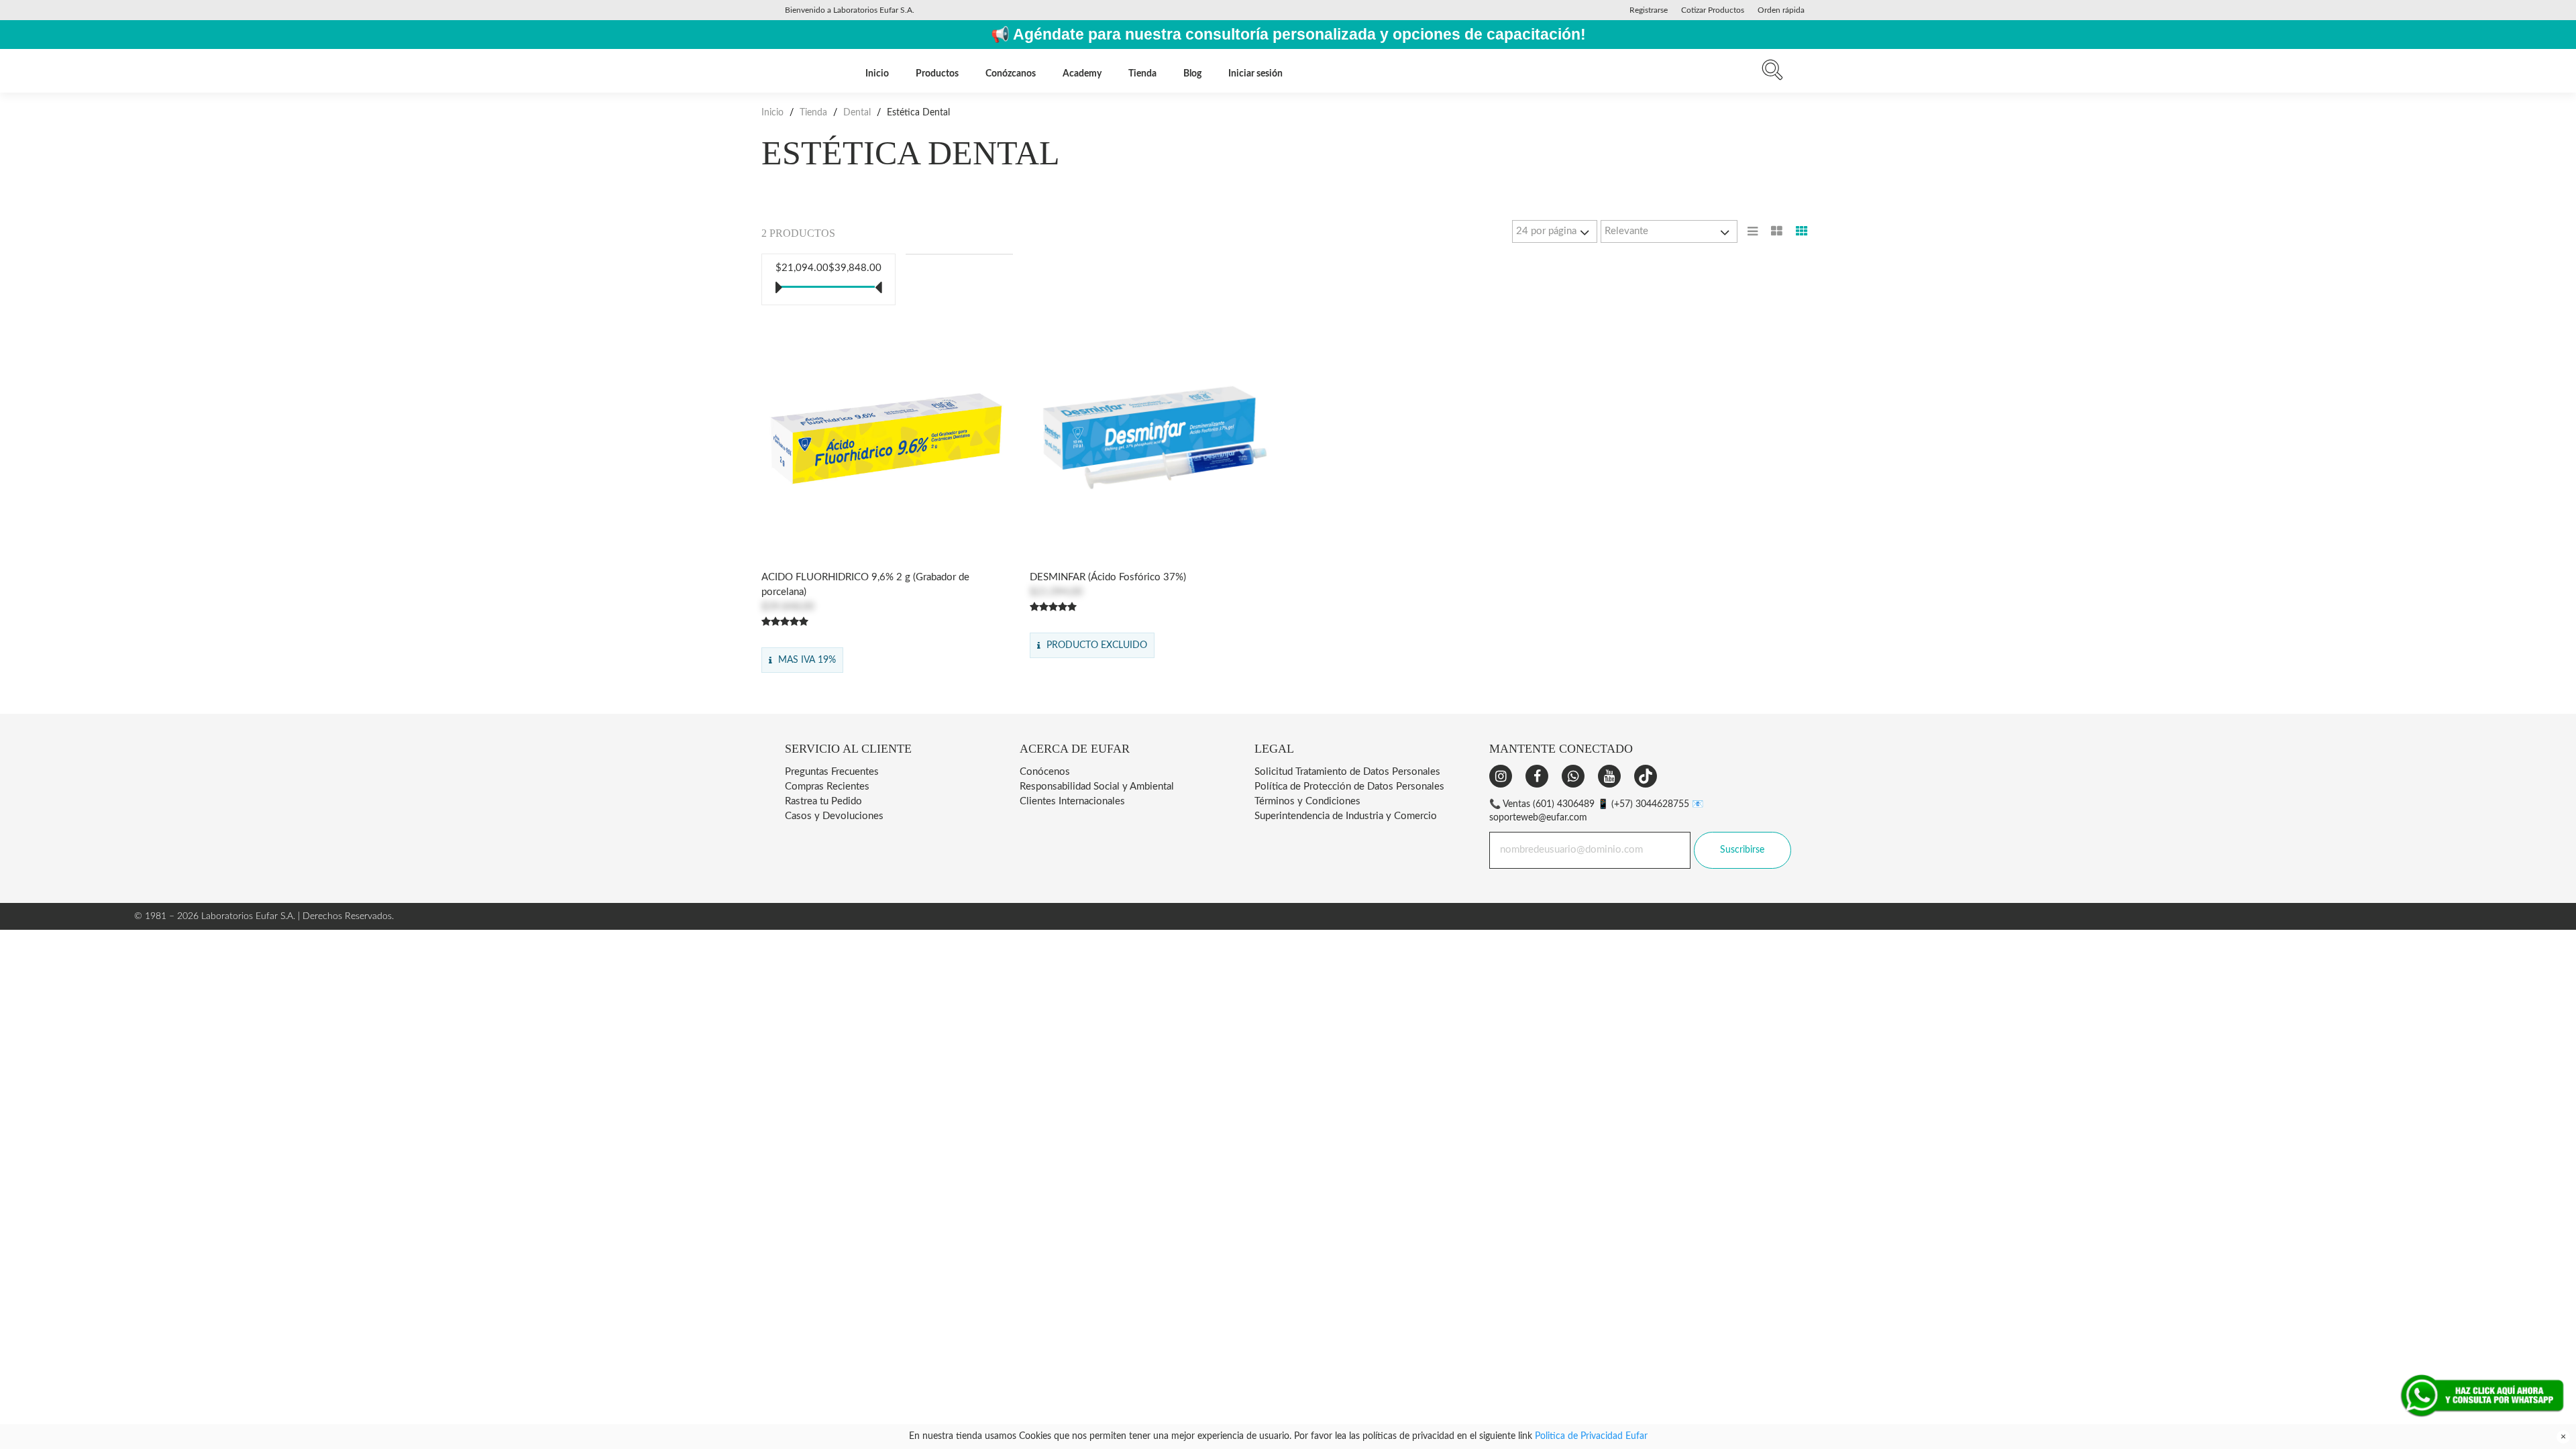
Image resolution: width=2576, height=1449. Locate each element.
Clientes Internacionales (1072, 801)
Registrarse (1649, 10)
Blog (1192, 74)
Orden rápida (1781, 10)
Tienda (1142, 74)
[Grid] (1802, 231)
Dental (857, 113)
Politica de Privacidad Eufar (1591, 1436)
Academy (1082, 74)
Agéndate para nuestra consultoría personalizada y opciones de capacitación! (1299, 35)
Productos (937, 74)
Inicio (877, 74)
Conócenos (1045, 772)
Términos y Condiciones (1307, 801)
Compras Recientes (827, 787)
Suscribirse (1742, 850)
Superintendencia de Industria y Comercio (1346, 816)
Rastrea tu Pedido (823, 801)
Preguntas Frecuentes (832, 772)
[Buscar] (1772, 73)
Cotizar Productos (1713, 10)
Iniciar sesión (1255, 74)
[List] (1753, 231)
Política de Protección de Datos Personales (1349, 787)
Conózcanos (1011, 74)
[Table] (1777, 231)
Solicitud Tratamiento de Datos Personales (1347, 772)
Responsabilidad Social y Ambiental (1097, 787)
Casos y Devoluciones (834, 816)
